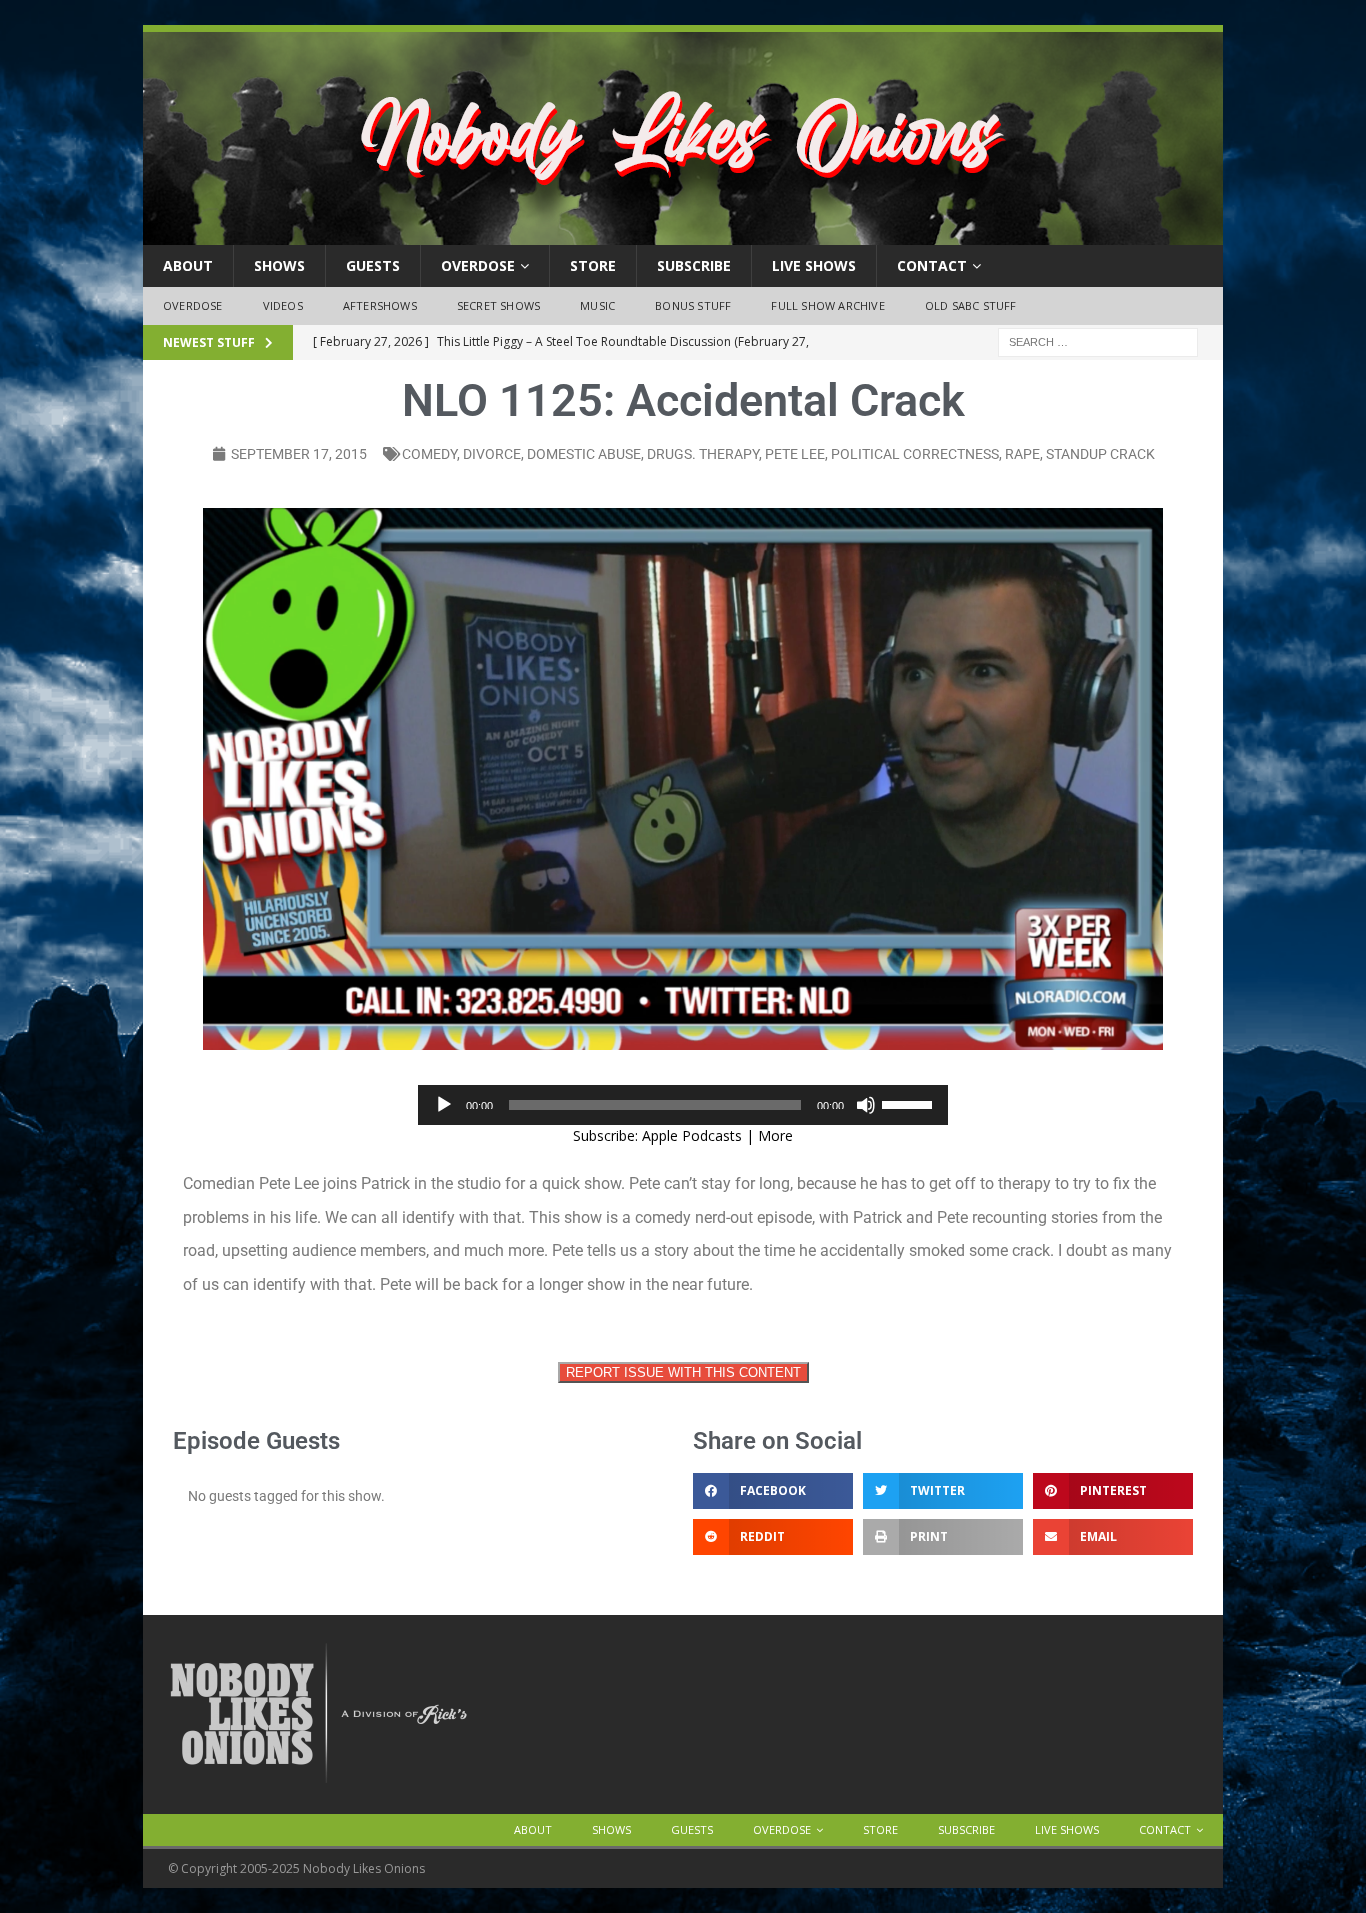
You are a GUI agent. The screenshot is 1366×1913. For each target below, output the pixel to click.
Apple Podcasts (692, 1135)
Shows (279, 265)
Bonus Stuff (693, 305)
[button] (773, 1491)
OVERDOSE (478, 265)
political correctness (915, 454)
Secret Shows (498, 305)
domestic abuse (584, 454)
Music (597, 305)
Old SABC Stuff (971, 305)
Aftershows (380, 305)
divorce (492, 454)
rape (1022, 454)
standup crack (1100, 454)
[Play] (444, 1105)
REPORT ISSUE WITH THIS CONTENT (683, 1372)
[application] (683, 1105)
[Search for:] (1098, 340)
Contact (932, 265)
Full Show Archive (827, 305)
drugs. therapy (703, 454)
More (775, 1135)
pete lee (795, 454)
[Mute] (866, 1105)
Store (593, 265)
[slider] (910, 1103)
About (188, 265)
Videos (283, 305)
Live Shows (814, 265)
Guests (373, 265)
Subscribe (694, 265)
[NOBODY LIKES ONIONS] (683, 233)
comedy (429, 454)
